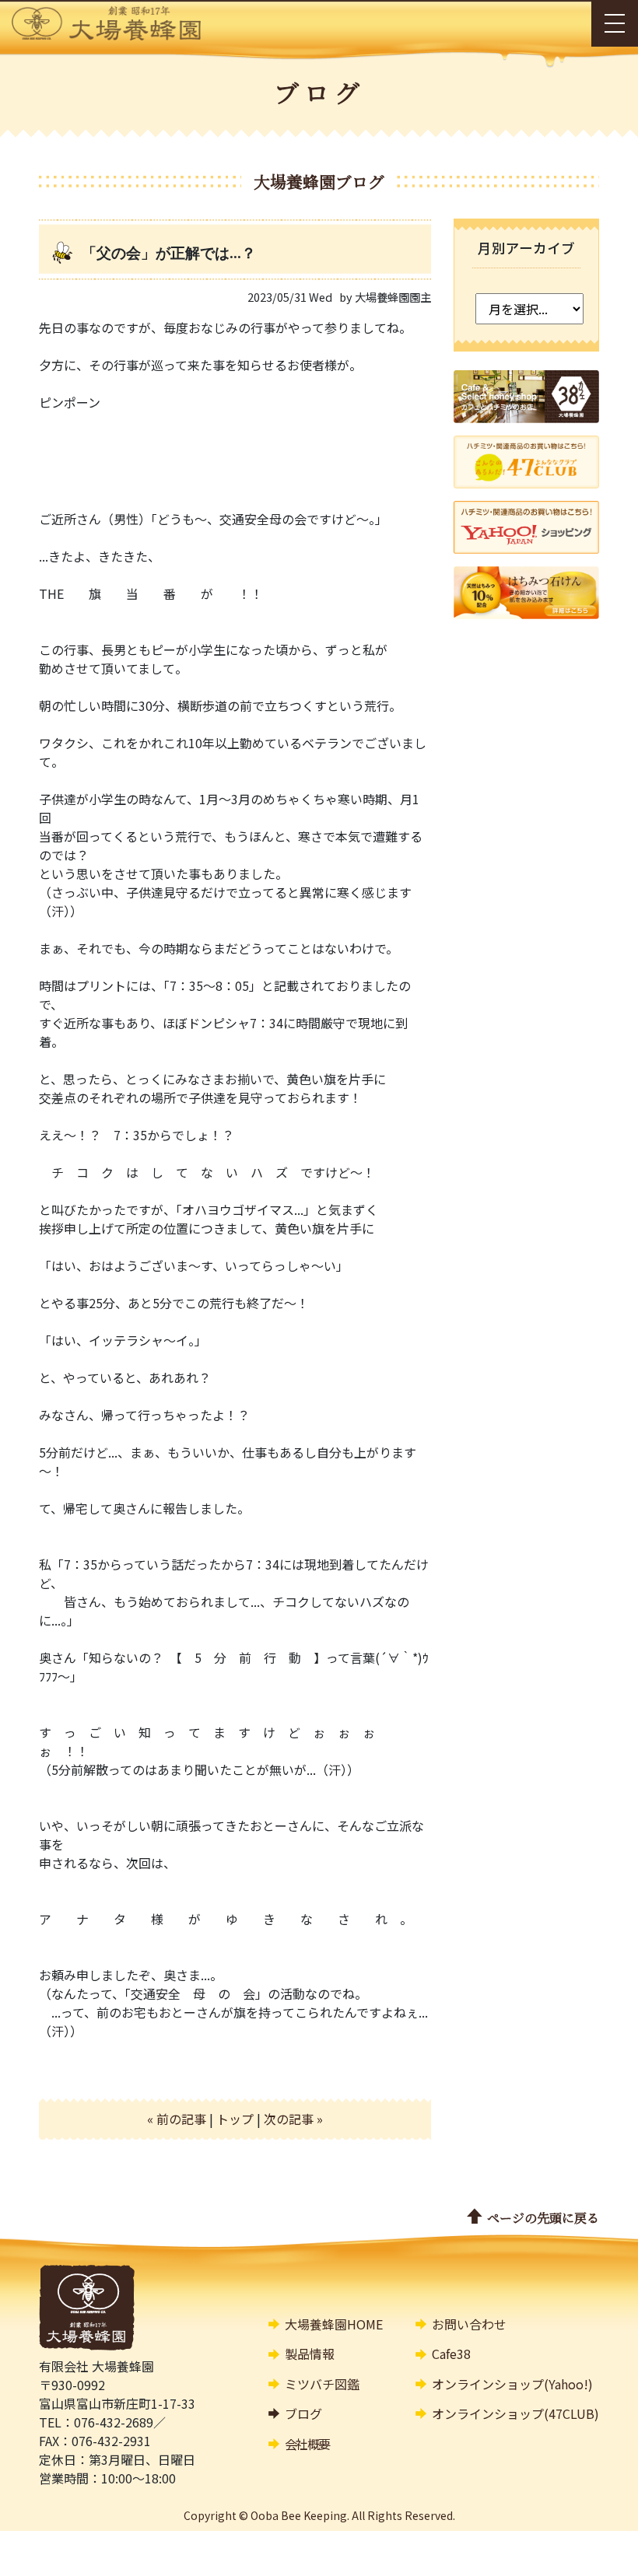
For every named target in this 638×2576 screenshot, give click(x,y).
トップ (235, 2119)
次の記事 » (293, 2119)
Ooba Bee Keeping (299, 2515)
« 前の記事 (177, 2119)
